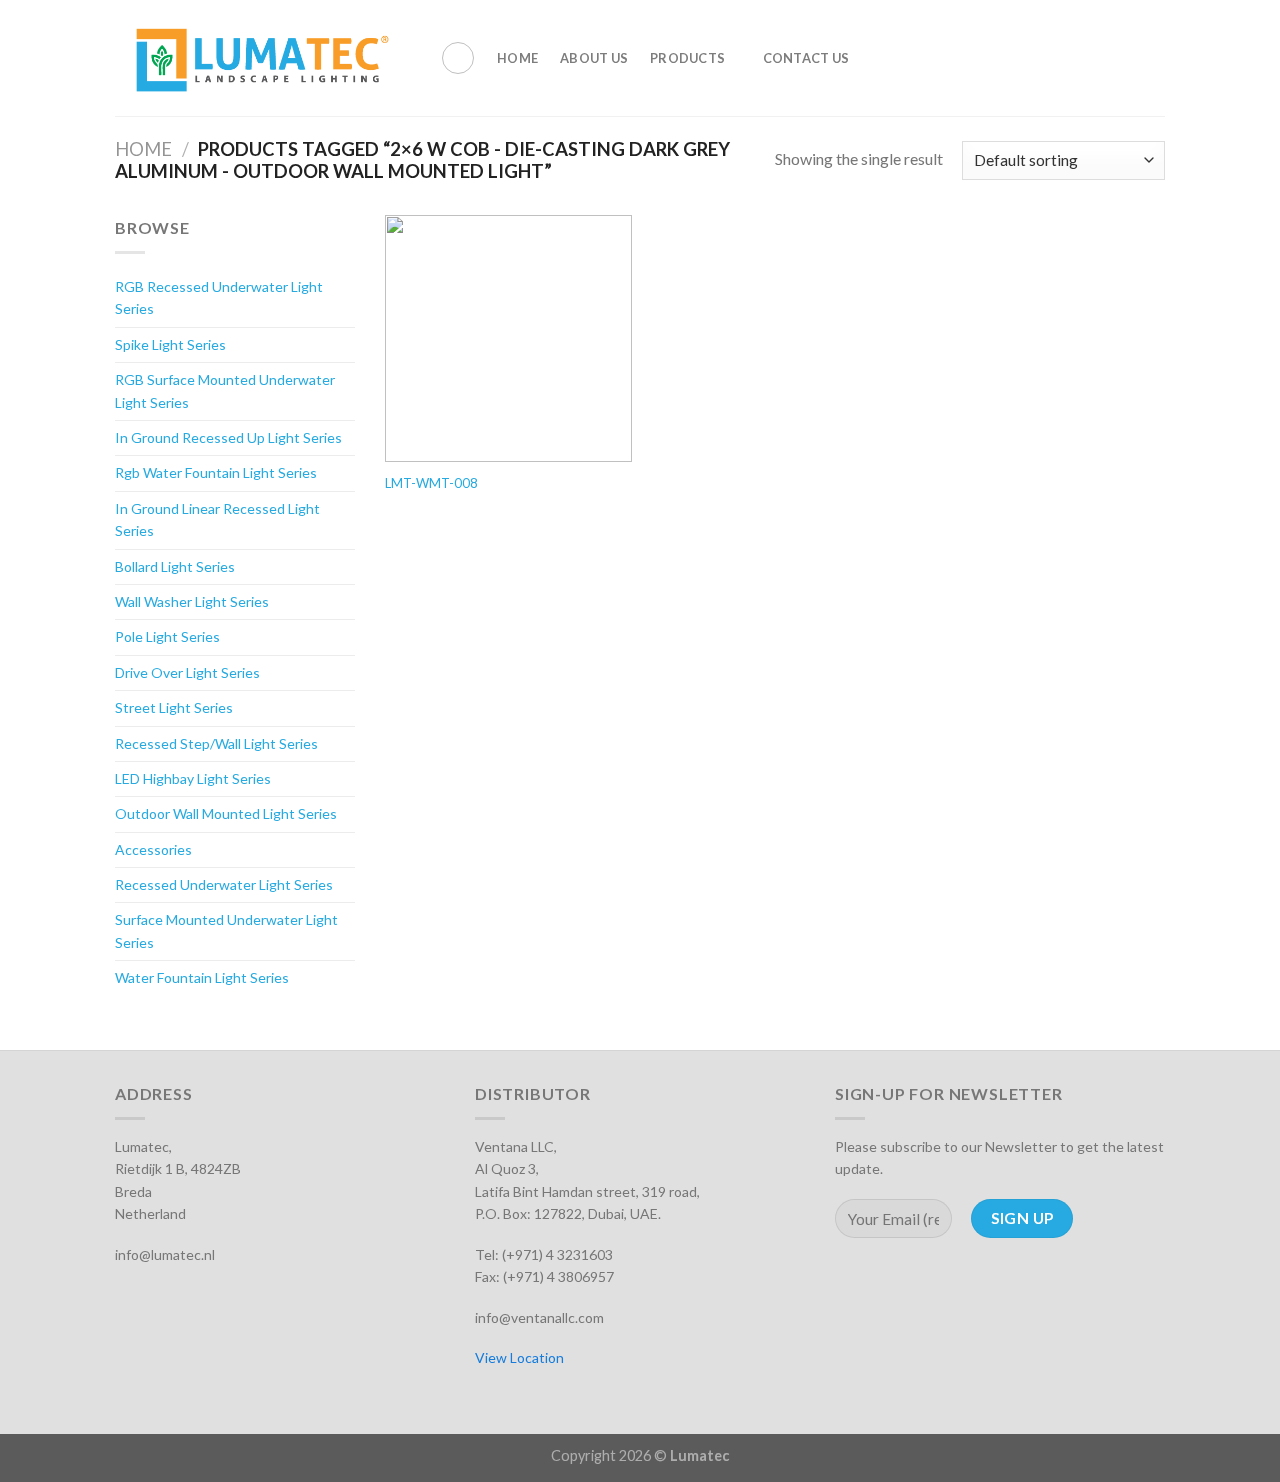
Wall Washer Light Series (192, 601)
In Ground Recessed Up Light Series (228, 437)
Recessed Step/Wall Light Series (216, 743)
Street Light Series (174, 707)
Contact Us (806, 58)
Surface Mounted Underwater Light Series (226, 930)
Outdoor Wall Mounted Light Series (226, 813)
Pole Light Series (167, 636)
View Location (519, 1357)
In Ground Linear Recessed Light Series (217, 519)
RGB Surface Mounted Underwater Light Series (225, 390)
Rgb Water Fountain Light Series (216, 472)
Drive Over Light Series (187, 672)
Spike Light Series (170, 344)
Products (687, 58)
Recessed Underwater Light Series (224, 884)
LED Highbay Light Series (193, 778)
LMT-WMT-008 (431, 483)
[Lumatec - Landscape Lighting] (262, 58)
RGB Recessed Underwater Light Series (219, 297)
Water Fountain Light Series (202, 977)
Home (517, 58)
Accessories (153, 849)
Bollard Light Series (175, 566)
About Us (594, 58)
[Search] (458, 58)
